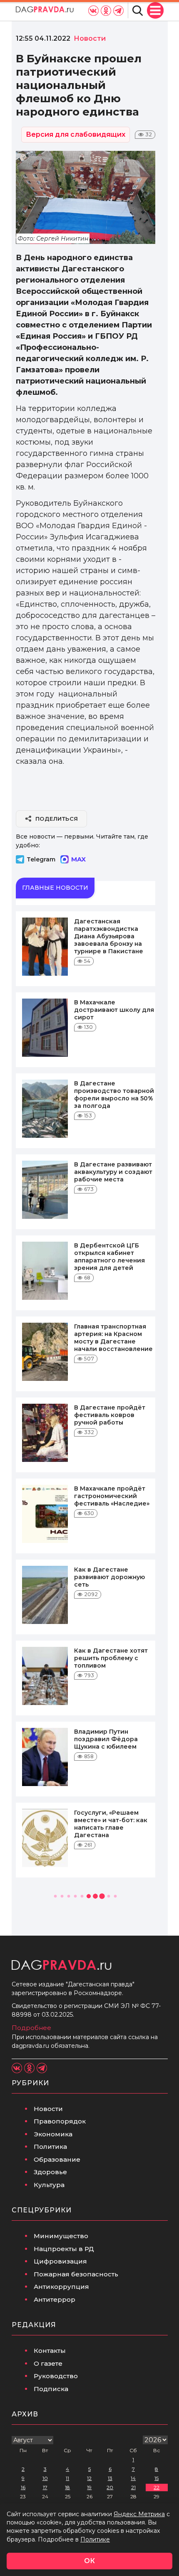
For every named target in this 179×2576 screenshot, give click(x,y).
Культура (49, 2185)
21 (133, 2487)
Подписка (51, 2389)
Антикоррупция (61, 2287)
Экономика (53, 2134)
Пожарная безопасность (76, 2274)
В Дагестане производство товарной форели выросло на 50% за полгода (114, 1095)
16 (23, 2487)
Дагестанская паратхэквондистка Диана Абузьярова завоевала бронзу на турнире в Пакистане (109, 936)
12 (89, 2478)
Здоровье (50, 2172)
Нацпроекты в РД (64, 2249)
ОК (89, 2561)
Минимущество (61, 2236)
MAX (78, 859)
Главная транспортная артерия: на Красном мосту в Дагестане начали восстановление (113, 1338)
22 (157, 2487)
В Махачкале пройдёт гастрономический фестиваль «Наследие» (112, 1496)
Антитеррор (55, 2299)
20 (110, 2487)
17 (45, 2487)
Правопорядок (60, 2121)
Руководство (56, 2376)
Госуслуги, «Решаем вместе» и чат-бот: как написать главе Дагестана (111, 1824)
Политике (95, 2539)
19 (89, 2487)
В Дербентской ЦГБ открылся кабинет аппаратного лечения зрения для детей (109, 1257)
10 (45, 2478)
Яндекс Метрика (139, 2514)
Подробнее (31, 2028)
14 (133, 2478)
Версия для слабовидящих (76, 134)
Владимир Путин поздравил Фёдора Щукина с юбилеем (106, 1739)
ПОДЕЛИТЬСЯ (57, 819)
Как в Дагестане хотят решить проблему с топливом (111, 1658)
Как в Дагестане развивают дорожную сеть (109, 1577)
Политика (50, 2147)
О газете (48, 2363)
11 (67, 2478)
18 (67, 2487)
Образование (57, 2159)
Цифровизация (60, 2261)
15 (157, 2478)
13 (110, 2478)
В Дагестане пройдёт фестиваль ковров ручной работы (110, 1415)
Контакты (50, 2351)
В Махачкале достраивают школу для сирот (114, 1010)
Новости (48, 2109)
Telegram (41, 859)
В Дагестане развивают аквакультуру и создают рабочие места (113, 1172)
